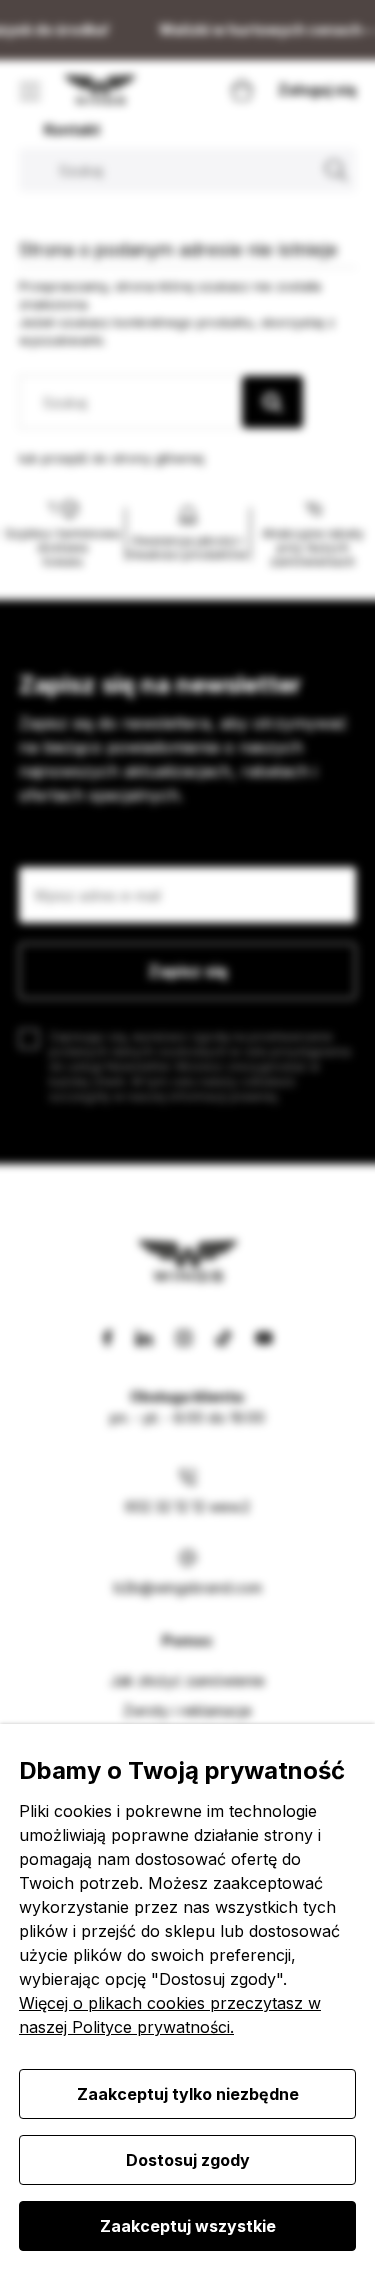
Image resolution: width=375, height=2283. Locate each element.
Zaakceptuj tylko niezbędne (188, 2094)
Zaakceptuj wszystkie (188, 2226)
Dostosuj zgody (188, 2160)
